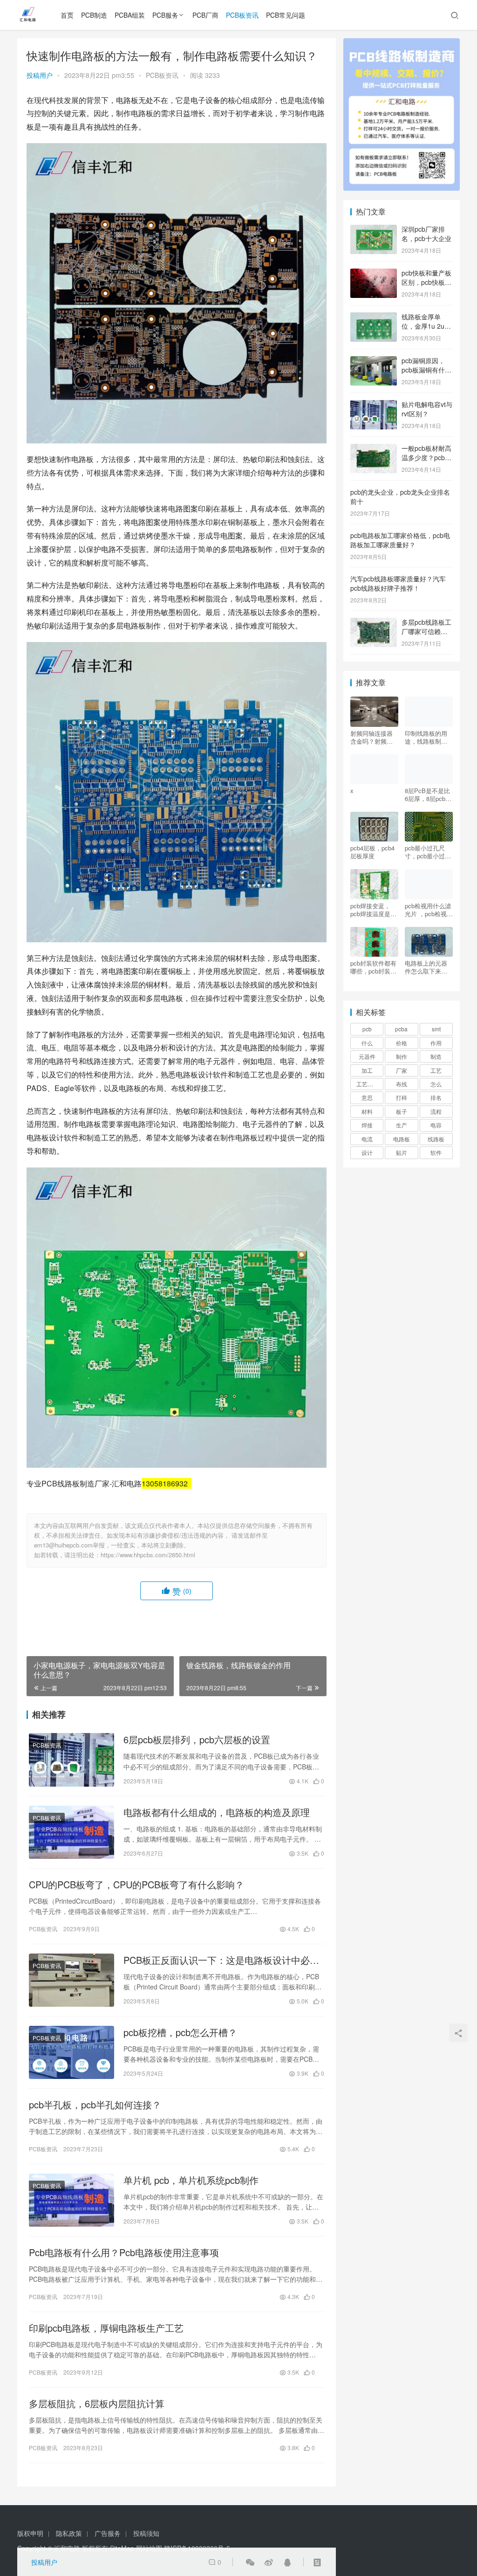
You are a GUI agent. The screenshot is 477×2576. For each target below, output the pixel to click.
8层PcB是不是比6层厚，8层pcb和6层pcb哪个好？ (428, 794)
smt (436, 1029)
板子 (402, 1111)
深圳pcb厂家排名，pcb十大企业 (426, 234)
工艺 (436, 1070)
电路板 (402, 1139)
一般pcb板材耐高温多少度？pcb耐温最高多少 (426, 457)
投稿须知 (146, 2533)
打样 (402, 1097)
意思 (367, 1097)
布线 (402, 1084)
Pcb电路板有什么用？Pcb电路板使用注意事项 (124, 2252)
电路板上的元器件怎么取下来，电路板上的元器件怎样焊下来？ (426, 967)
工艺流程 (368, 1084)
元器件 (367, 1056)
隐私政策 (69, 2533)
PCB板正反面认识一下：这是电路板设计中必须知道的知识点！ (221, 1960)
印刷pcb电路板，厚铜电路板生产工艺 (106, 2328)
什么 (367, 1043)
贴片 (402, 1152)
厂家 (402, 1070)
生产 (402, 1125)
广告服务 (108, 2533)
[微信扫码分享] (250, 2562)
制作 (402, 1056)
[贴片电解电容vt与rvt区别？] (374, 405)
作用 (436, 1043)
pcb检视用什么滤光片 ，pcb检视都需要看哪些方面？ (429, 910)
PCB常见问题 (286, 15)
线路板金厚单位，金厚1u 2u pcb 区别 (423, 326)
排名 (436, 1097)
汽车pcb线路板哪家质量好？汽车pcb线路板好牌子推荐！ (398, 583)
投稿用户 (40, 75)
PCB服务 (165, 15)
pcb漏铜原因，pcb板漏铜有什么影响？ (426, 369)
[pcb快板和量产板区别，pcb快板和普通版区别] (374, 274)
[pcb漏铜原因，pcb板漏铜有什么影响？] (374, 361)
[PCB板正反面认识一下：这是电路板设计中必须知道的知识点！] (72, 1980)
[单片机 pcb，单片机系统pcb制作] (72, 2200)
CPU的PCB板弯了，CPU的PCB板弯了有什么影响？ (136, 1885)
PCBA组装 (130, 15)
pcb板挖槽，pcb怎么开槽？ (180, 2032)
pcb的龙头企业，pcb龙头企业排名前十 (400, 497)
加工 (367, 1070)
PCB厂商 (205, 15)
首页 (67, 15)
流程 (436, 1111)
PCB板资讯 (242, 15)
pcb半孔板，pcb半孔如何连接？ (95, 2105)
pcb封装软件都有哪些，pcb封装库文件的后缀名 (373, 967)
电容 (436, 1125)
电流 (367, 1139)
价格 (402, 1043)
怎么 (436, 1084)
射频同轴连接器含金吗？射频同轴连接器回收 (371, 737)
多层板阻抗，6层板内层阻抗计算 (97, 2403)
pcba (401, 1029)
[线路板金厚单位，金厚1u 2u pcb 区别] (374, 318)
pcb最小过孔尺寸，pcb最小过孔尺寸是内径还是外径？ (428, 852)
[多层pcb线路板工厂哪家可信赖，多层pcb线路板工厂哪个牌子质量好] (374, 623)
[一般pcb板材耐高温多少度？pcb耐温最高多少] (374, 449)
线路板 (436, 1139)
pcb (367, 1029)
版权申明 (30, 2533)
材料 (367, 1111)
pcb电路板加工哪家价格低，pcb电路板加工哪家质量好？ (400, 540)
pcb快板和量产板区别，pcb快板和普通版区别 (426, 282)
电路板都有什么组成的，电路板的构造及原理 (217, 1812)
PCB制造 (94, 15)
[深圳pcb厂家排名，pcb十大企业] (374, 230)
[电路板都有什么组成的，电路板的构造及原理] (72, 1832)
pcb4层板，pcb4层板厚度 (372, 852)
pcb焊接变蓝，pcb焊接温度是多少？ (373, 910)
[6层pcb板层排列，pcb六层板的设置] (72, 1760)
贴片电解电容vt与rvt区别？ (427, 409)
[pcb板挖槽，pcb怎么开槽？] (72, 2052)
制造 (436, 1056)
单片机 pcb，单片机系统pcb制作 (191, 2180)
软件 (436, 1152)
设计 (367, 1152)
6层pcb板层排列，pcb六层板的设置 (197, 1740)
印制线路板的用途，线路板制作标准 (426, 737)
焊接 (367, 1125)
